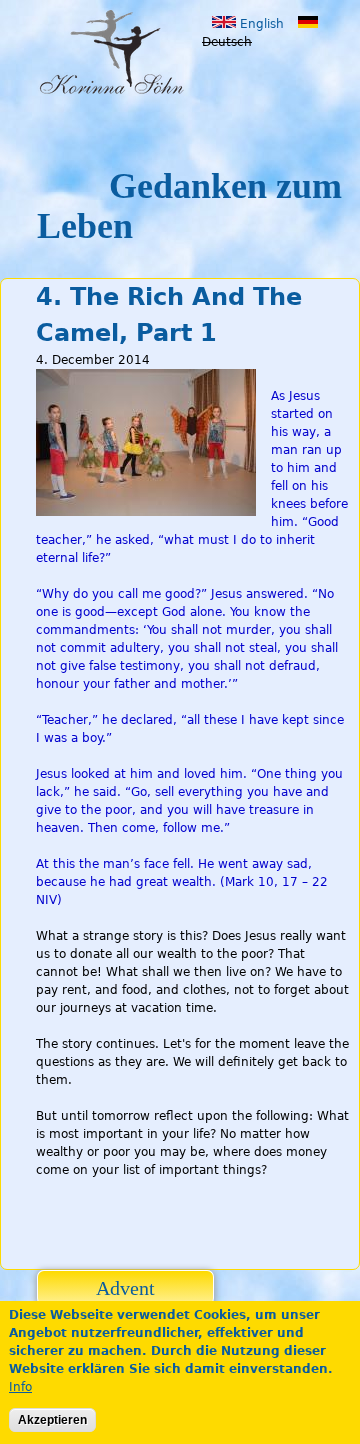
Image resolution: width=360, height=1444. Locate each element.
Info (20, 1387)
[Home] (119, 52)
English (260, 24)
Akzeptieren (52, 1420)
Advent (125, 1288)
